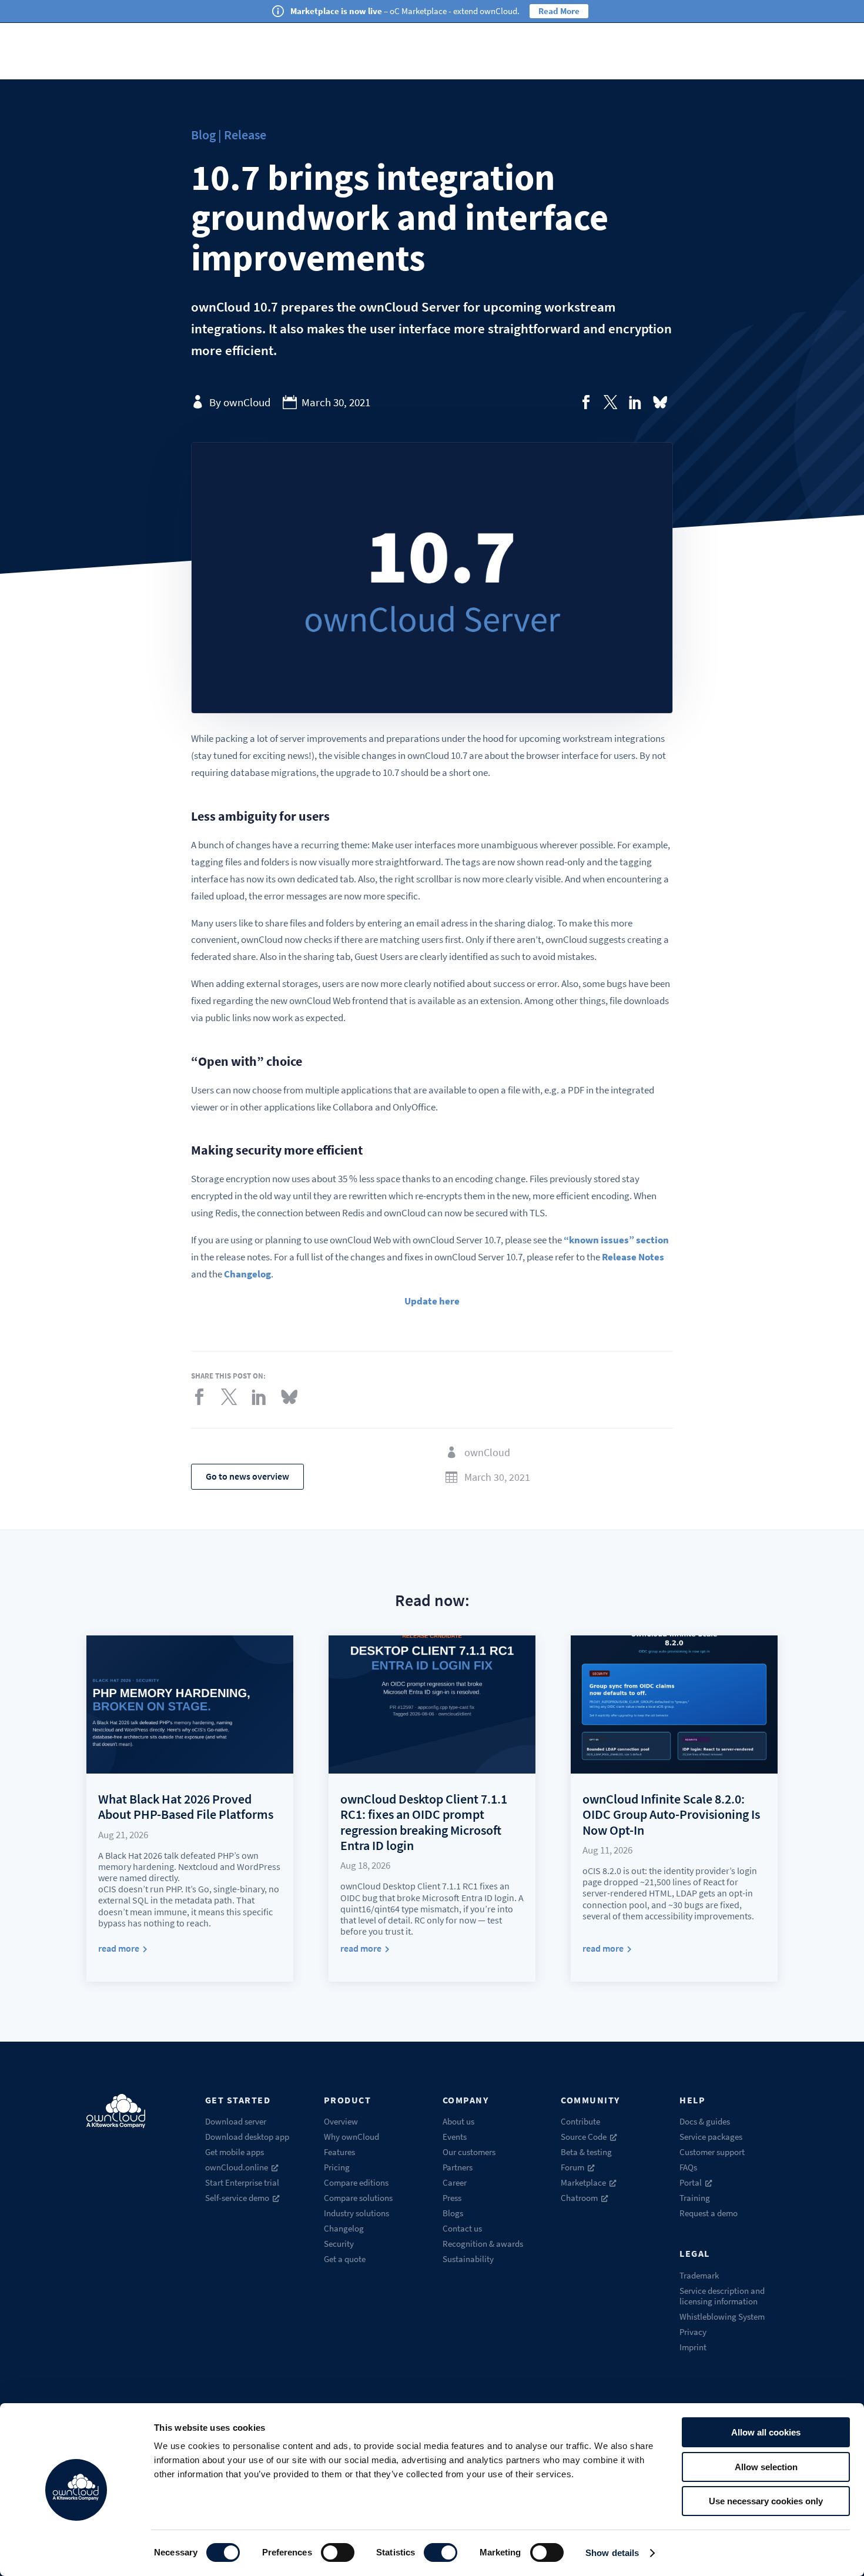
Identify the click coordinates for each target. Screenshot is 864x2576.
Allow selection (766, 2467)
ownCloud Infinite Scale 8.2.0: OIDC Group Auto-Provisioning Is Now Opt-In (671, 1814)
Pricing (337, 2167)
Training (695, 2198)
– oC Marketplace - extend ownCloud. (405, 11)
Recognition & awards (483, 2244)
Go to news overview (247, 1476)
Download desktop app (247, 2137)
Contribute (580, 2121)
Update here (432, 1301)
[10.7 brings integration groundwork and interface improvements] (586, 402)
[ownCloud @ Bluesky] (660, 402)
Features (339, 2152)
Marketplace (583, 2182)
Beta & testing (586, 2152)
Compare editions (356, 2182)
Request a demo (709, 2213)
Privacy (693, 2332)
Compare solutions (358, 2198)
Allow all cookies (766, 2432)
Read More (559, 11)
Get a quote (345, 2259)
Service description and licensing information (722, 2296)
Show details (612, 2553)
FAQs (688, 2167)
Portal (691, 2182)
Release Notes (633, 1257)
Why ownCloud (351, 2137)
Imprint (693, 2347)
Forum (572, 2167)
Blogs (453, 2213)
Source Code (584, 2137)
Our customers (469, 2152)
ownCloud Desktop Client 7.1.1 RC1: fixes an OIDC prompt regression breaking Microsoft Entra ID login (424, 1822)
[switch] (338, 2552)
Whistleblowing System (722, 2316)
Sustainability (468, 2259)
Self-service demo (237, 2198)
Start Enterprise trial (242, 2182)
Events (455, 2137)
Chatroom (579, 2198)
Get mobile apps (235, 2152)
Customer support (712, 2152)
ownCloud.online (237, 2167)
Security (339, 2244)
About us (458, 2121)
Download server (236, 2121)
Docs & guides (705, 2121)
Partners (458, 2167)
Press (452, 2198)
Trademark (699, 2275)
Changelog (247, 1274)
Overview (341, 2121)
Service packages (711, 2137)
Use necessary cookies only (766, 2501)
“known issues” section (616, 1240)
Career (455, 2182)
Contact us (462, 2228)
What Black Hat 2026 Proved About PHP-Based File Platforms (186, 1806)
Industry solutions (356, 2213)
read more (119, 1948)
